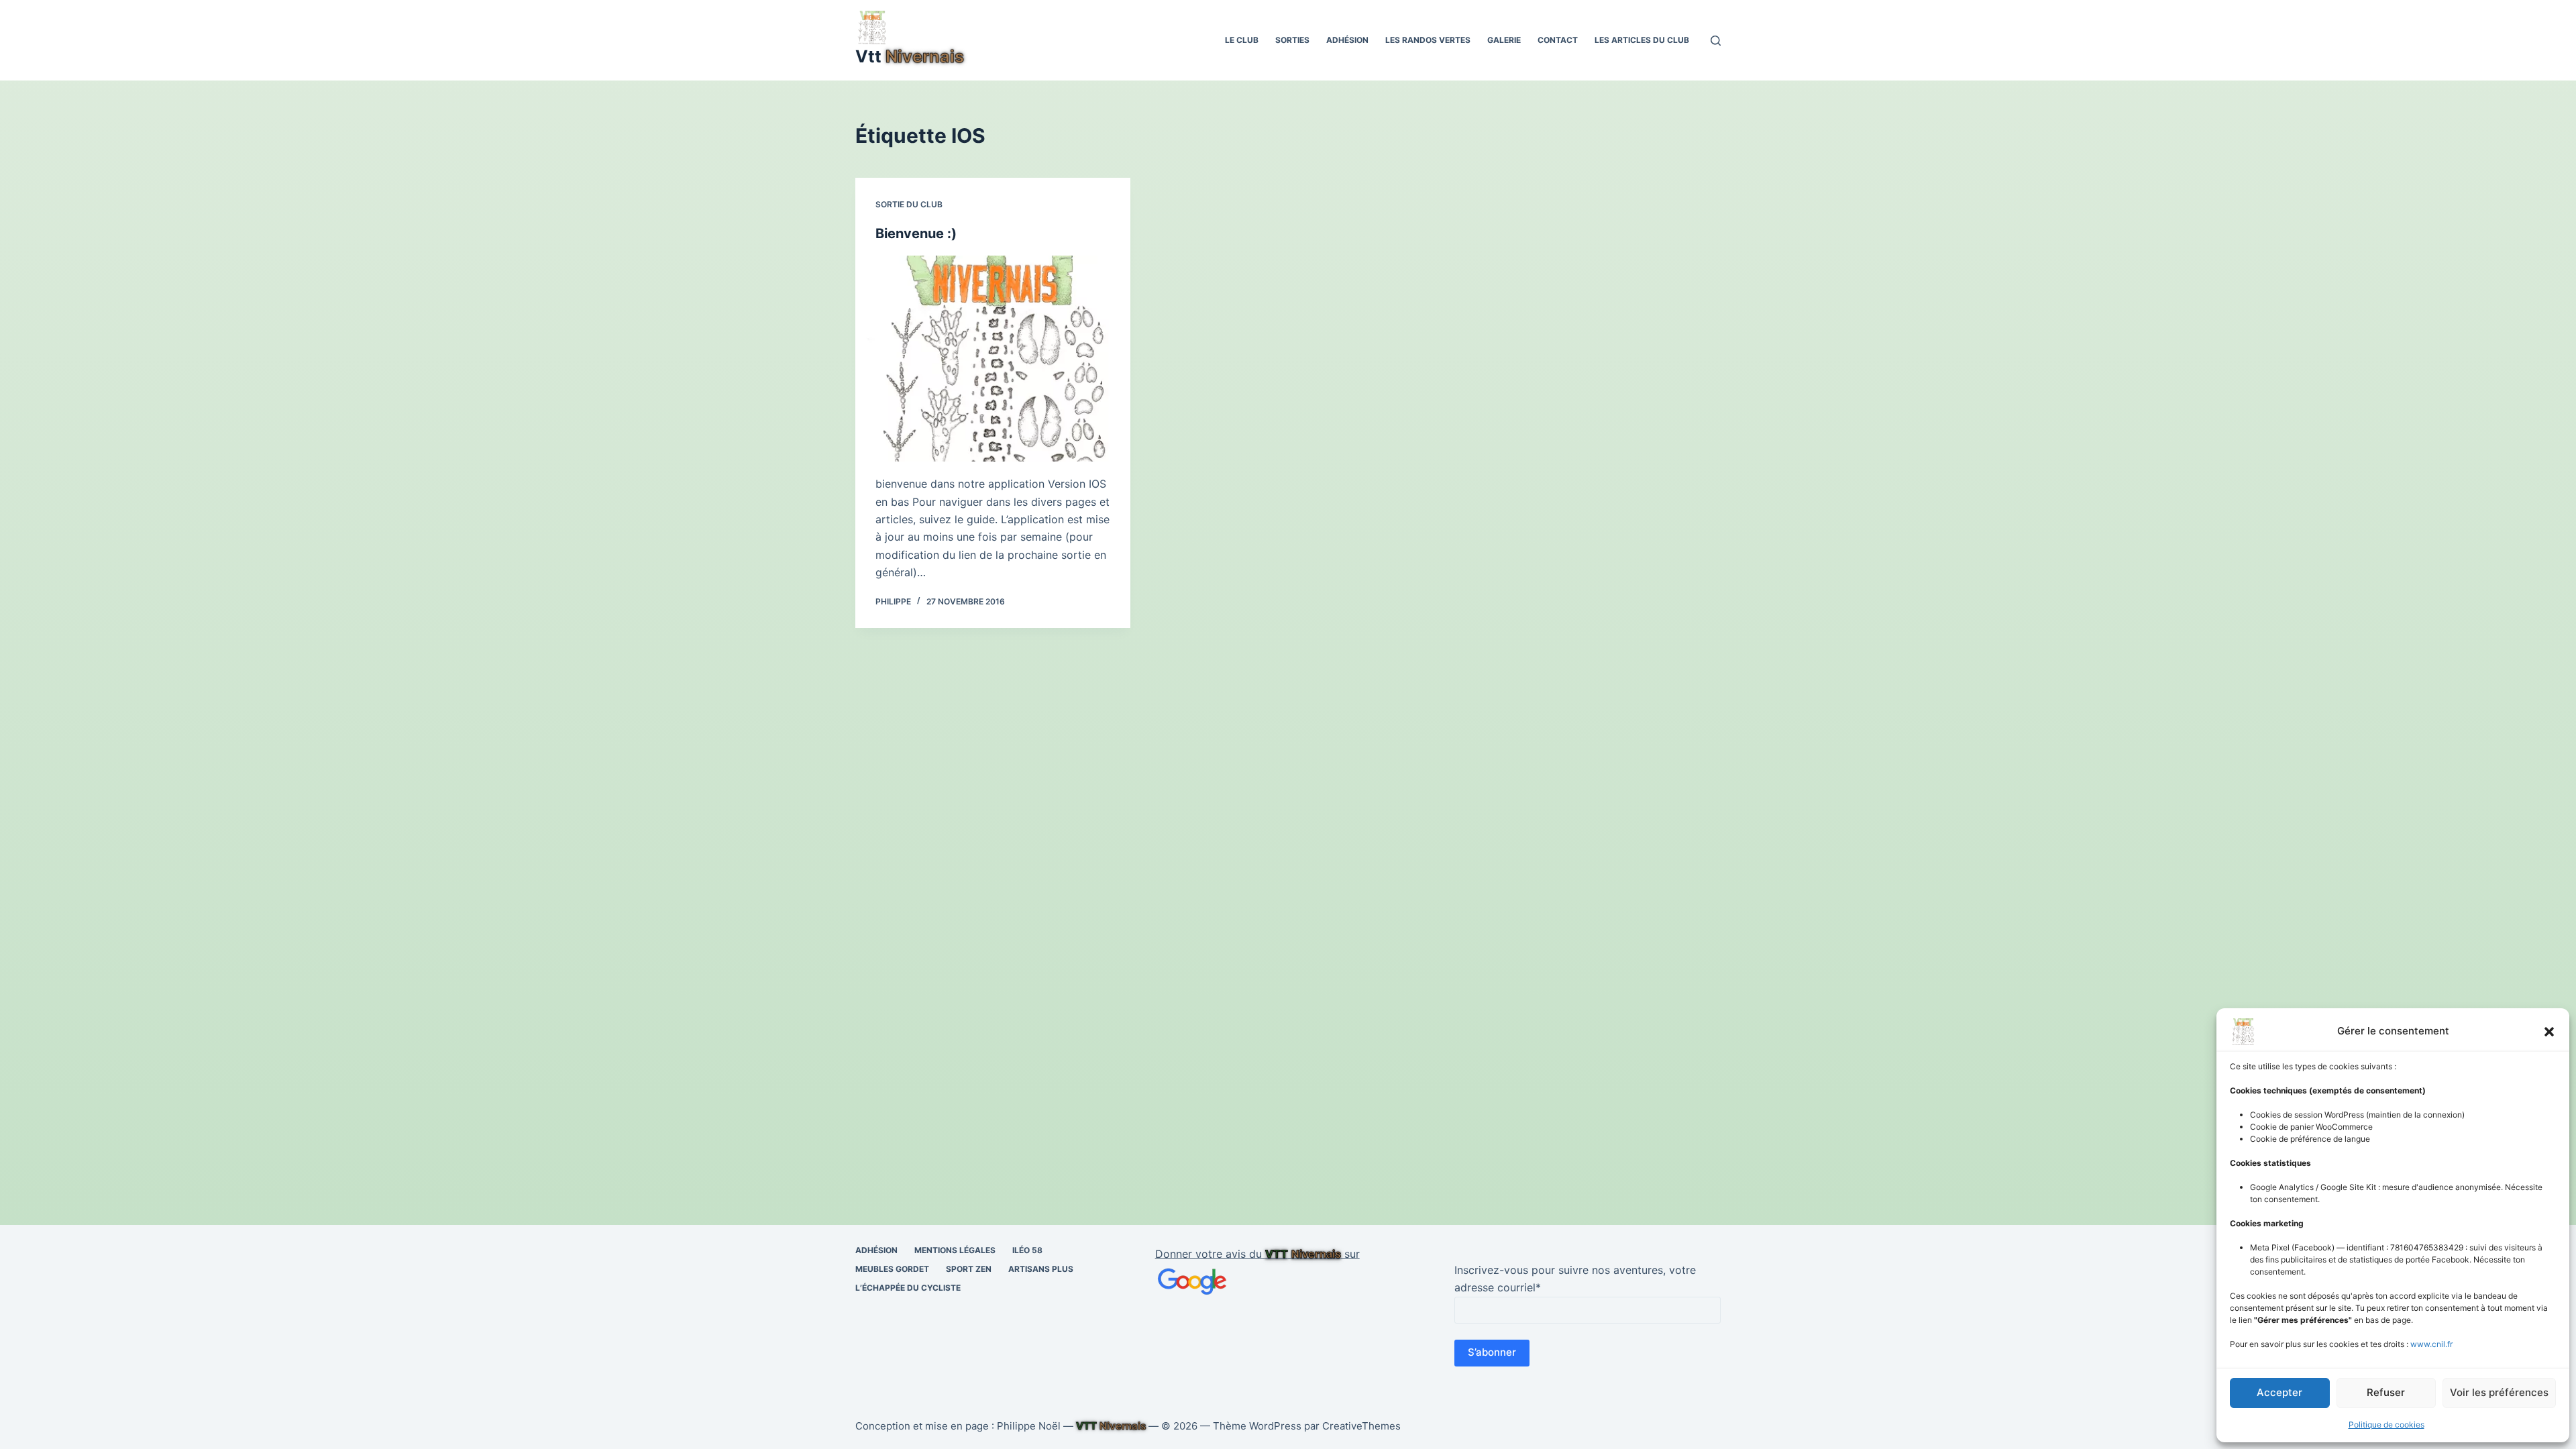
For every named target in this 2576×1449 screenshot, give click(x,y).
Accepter (2279, 1392)
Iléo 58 (1027, 1250)
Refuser (2386, 1392)
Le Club (1242, 40)
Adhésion (1347, 40)
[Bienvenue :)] (993, 359)
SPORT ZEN (969, 1269)
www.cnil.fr (2431, 1344)
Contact (1558, 40)
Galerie (1504, 40)
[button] (2549, 1032)
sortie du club (909, 204)
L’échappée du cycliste (908, 1288)
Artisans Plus (1041, 1269)
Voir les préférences (2499, 1392)
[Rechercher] (1716, 41)
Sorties (1292, 40)
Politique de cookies (2386, 1425)
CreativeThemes (1361, 1426)
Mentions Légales (955, 1250)
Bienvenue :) (916, 233)
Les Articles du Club (1642, 40)
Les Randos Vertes (1428, 40)
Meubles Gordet (892, 1269)
